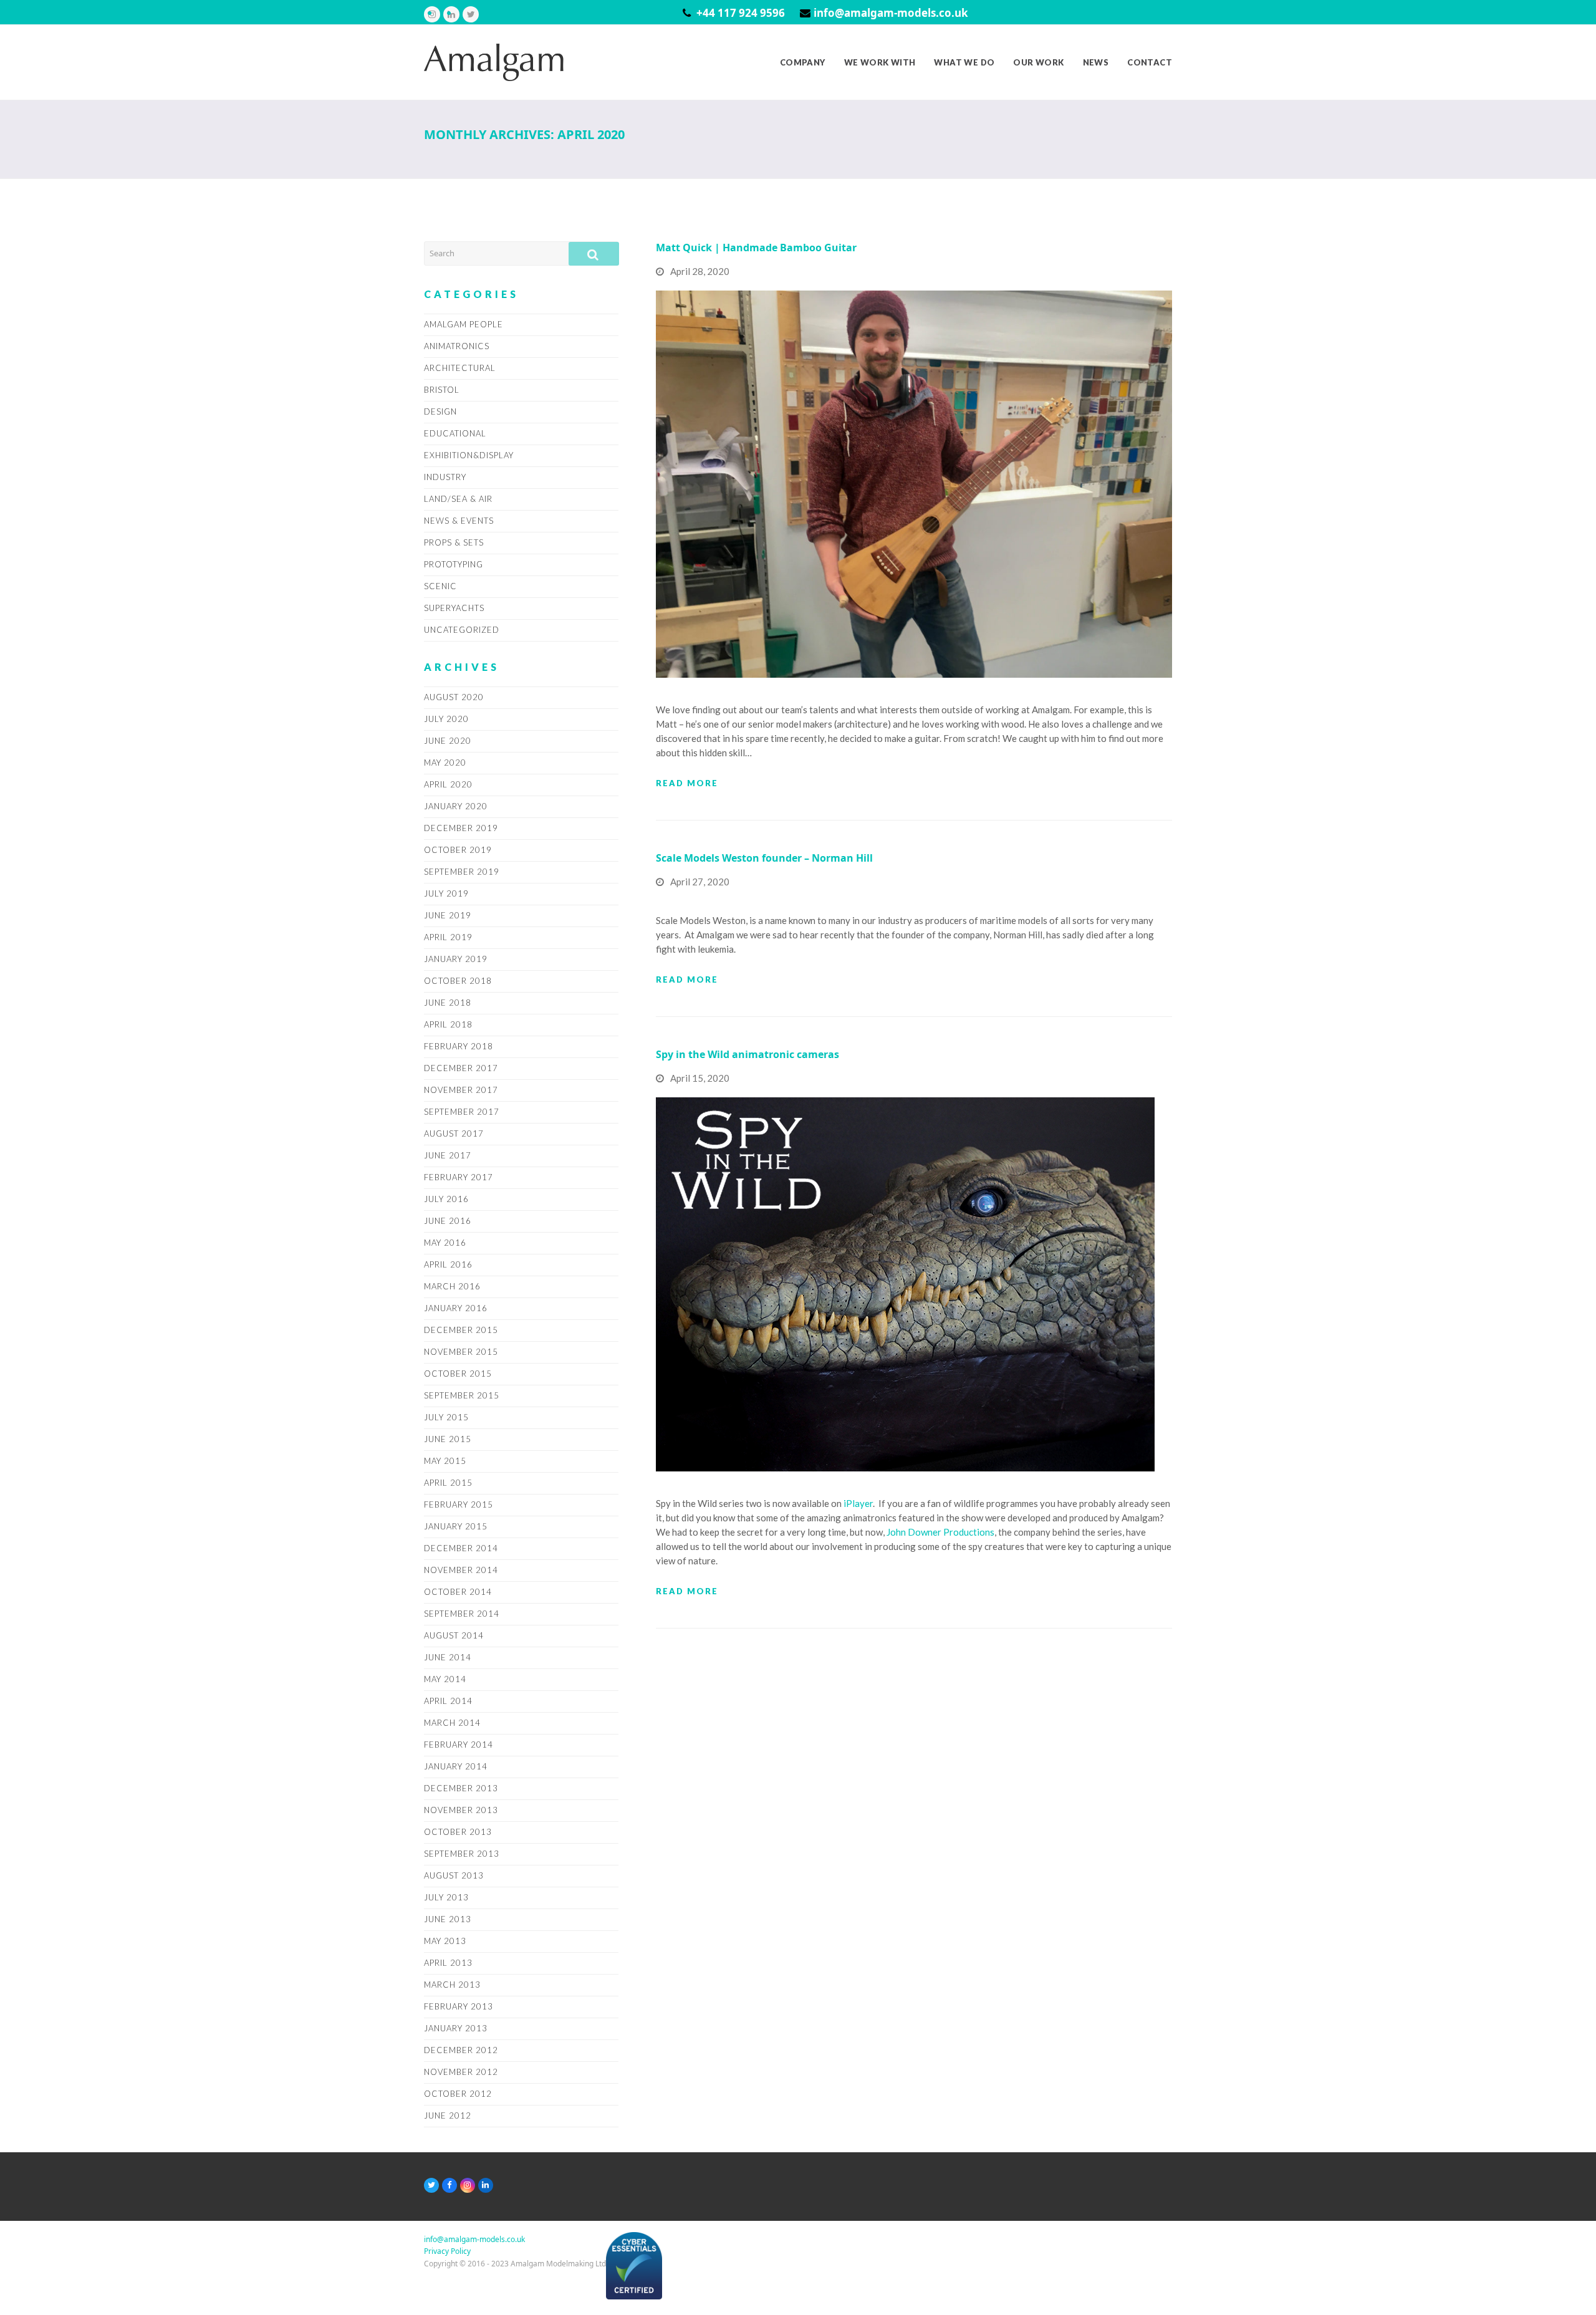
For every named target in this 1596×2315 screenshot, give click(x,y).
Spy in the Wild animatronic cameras (748, 1054)
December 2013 (461, 1788)
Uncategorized (462, 630)
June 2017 (448, 1155)
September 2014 (462, 1614)
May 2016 (445, 1243)
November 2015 (461, 1352)
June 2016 (448, 1221)
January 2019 (456, 959)
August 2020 (454, 697)
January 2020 (456, 806)
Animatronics (457, 346)
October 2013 (458, 1832)
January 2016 (456, 1308)
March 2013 (452, 1985)
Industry (445, 477)
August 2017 (454, 1133)
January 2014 (456, 1766)
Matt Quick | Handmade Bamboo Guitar (756, 248)
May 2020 (445, 763)
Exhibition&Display (469, 455)
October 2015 (458, 1374)
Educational (455, 433)
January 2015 (456, 1526)
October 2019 (458, 850)
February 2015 (459, 1504)
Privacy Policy (447, 2251)
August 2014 (454, 1635)
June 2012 (448, 2115)
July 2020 (446, 719)
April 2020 (448, 784)
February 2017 (459, 1177)
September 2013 (462, 1854)
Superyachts (454, 608)
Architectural (460, 368)
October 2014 (458, 1592)
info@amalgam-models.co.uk (891, 13)
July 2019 (446, 893)
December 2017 (461, 1068)
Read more (687, 783)
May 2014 (445, 1679)
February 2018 (459, 1046)
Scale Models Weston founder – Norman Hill (764, 858)
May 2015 (445, 1461)
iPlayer (858, 1503)
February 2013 (459, 2006)
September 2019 (462, 872)
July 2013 (446, 1897)
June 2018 (448, 1003)
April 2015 (448, 1483)
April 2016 (448, 1264)
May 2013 (445, 1941)
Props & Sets (454, 542)
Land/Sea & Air (458, 499)
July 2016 (446, 1199)
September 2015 (462, 1395)
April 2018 (448, 1024)
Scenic (440, 586)
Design (440, 412)
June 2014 (448, 1657)
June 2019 (448, 915)
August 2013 (454, 1875)
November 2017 (461, 1090)
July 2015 (446, 1417)
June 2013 (448, 1919)
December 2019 (461, 828)
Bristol (442, 390)
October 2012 (458, 2094)
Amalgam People (464, 324)
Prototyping (454, 564)
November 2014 (461, 1570)
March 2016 (452, 1286)
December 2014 (461, 1548)
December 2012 (461, 2050)
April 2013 (448, 1963)
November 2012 (461, 2072)
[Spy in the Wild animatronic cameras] (905, 1284)
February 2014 (459, 1745)
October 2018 (458, 981)
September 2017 (462, 1112)
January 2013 (456, 2028)
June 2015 (448, 1439)
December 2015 (461, 1330)
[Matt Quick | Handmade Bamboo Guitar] (914, 483)
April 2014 (448, 1701)
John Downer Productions (940, 1532)
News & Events (459, 521)
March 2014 (452, 1723)
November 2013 (461, 1810)
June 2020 (448, 741)
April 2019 (448, 937)
